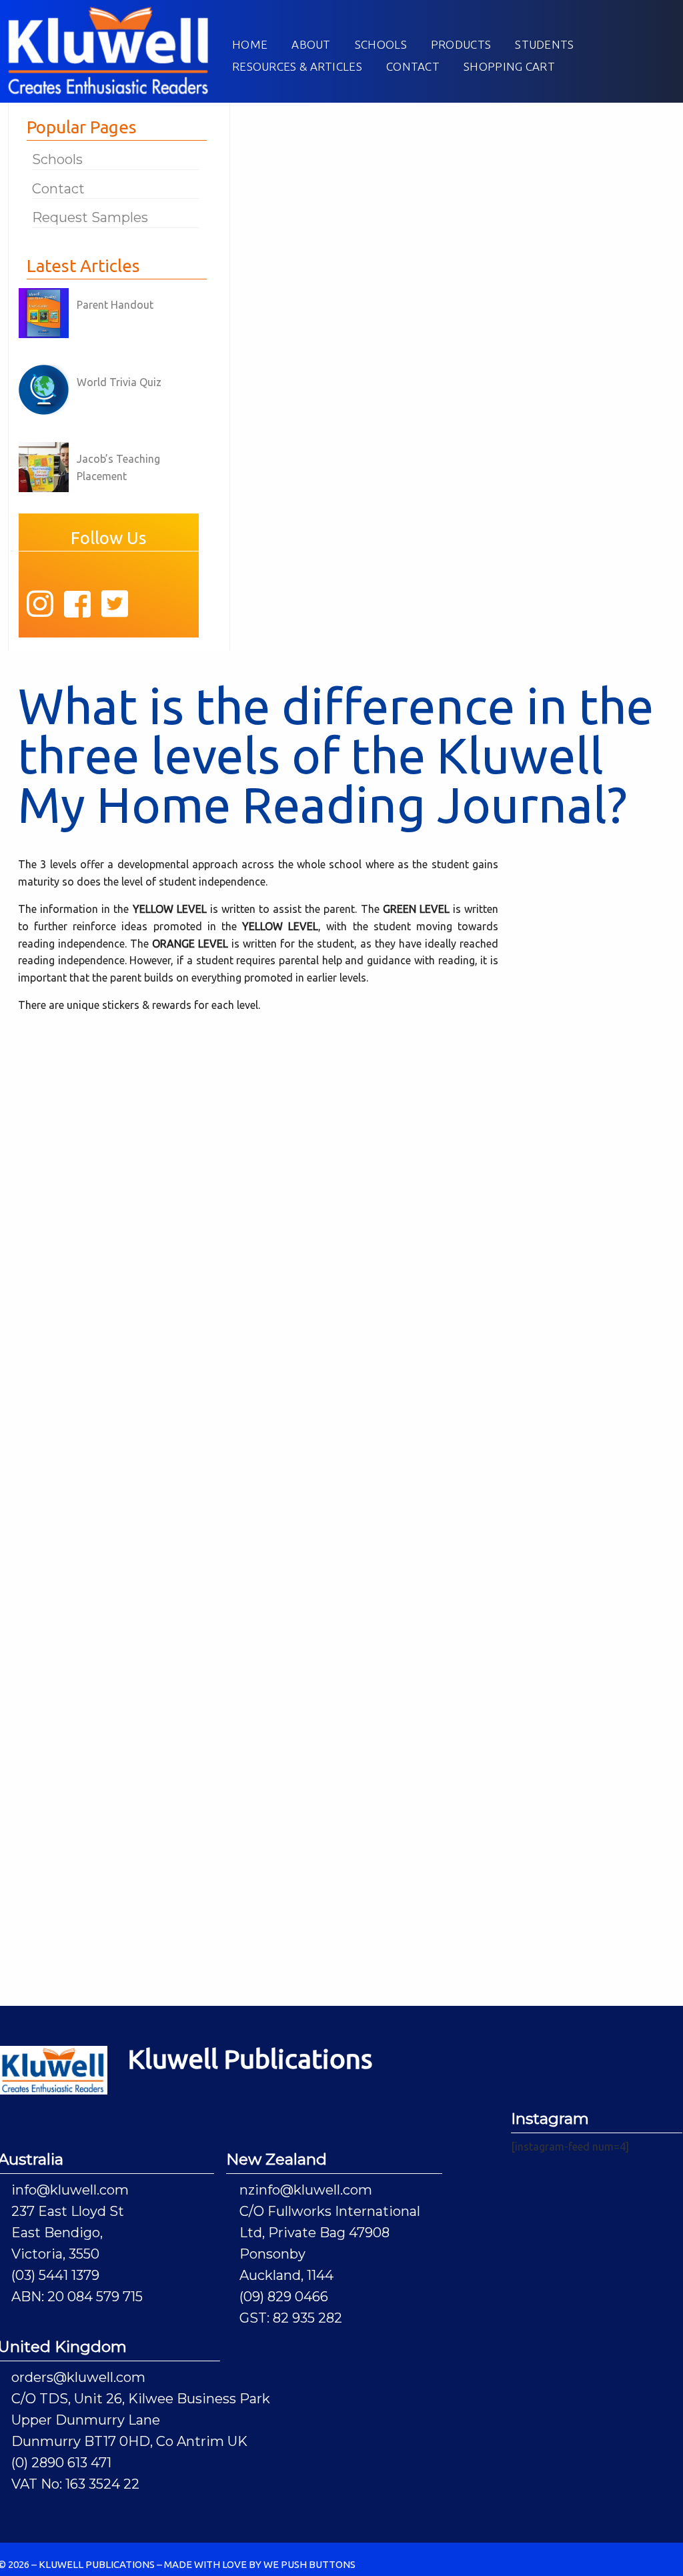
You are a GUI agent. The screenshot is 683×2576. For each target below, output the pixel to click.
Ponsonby (272, 2254)
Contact (413, 66)
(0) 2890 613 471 (61, 2463)
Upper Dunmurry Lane (86, 2420)
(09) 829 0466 (284, 2297)
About (311, 44)
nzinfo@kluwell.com (306, 2190)
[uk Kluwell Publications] (108, 49)
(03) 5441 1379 (55, 2275)
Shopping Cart (509, 66)
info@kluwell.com (70, 2190)
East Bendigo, (57, 2233)
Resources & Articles (297, 66)
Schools (381, 44)
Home (250, 44)
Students (544, 44)
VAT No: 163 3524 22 (75, 2484)
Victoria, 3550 (55, 2254)
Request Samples (90, 217)
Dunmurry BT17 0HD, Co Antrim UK (129, 2441)
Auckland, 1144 (286, 2275)
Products (461, 44)
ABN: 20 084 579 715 (77, 2297)
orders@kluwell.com (78, 2377)
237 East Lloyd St (68, 2211)
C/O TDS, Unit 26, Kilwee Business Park (141, 2399)
